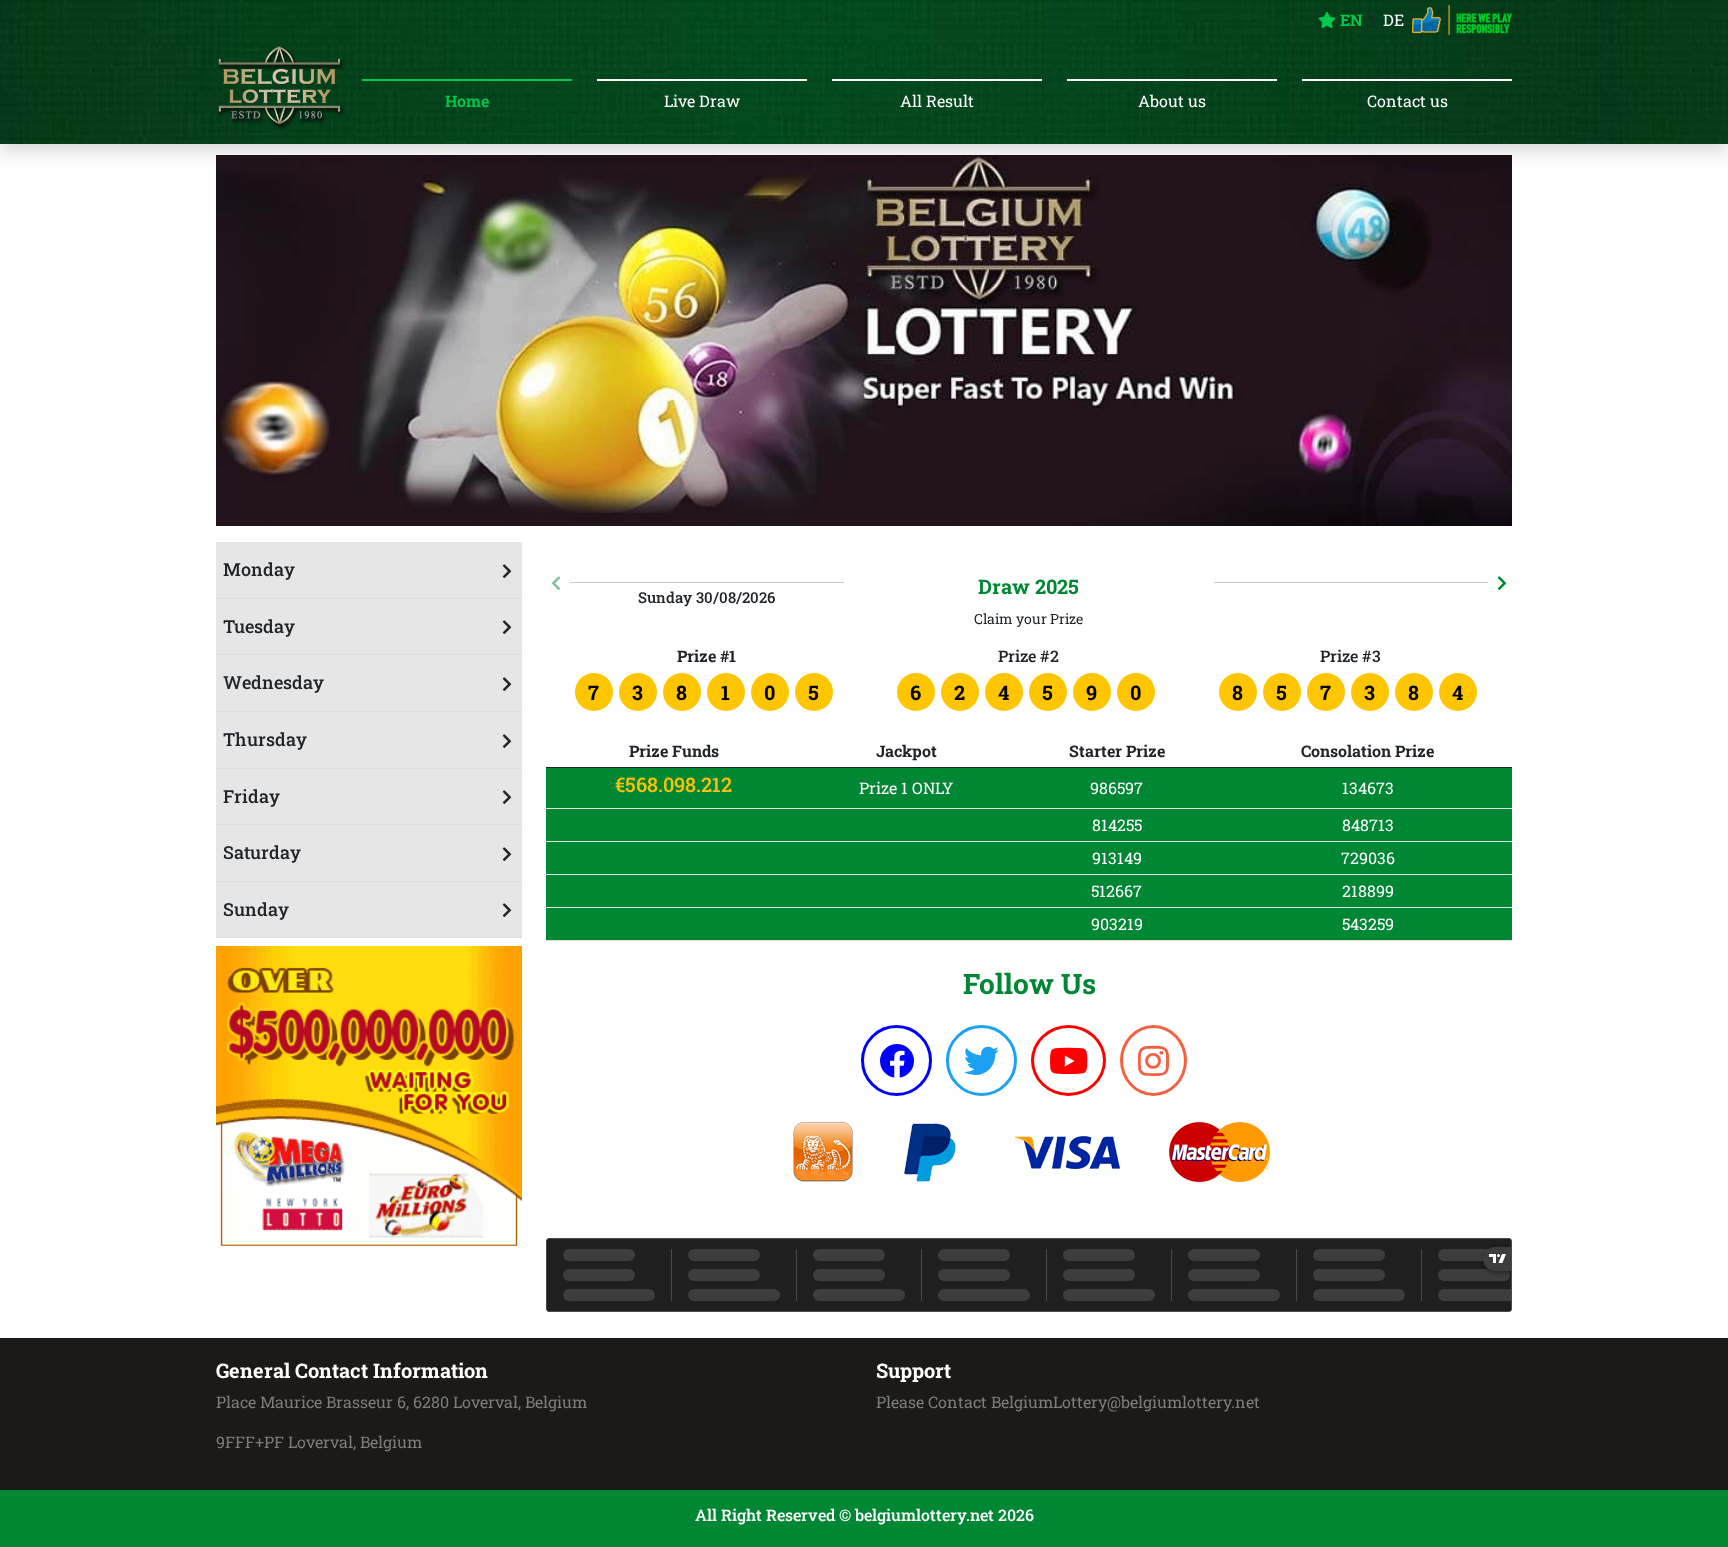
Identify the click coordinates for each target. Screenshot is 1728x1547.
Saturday (262, 852)
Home (467, 100)
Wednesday (273, 682)
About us (1172, 100)
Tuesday (259, 626)
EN (1349, 19)
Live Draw (702, 100)
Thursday (265, 739)
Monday (259, 569)
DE (1393, 19)
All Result (937, 100)
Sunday (256, 909)
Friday (251, 796)
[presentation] (556, 583)
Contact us (1407, 100)
